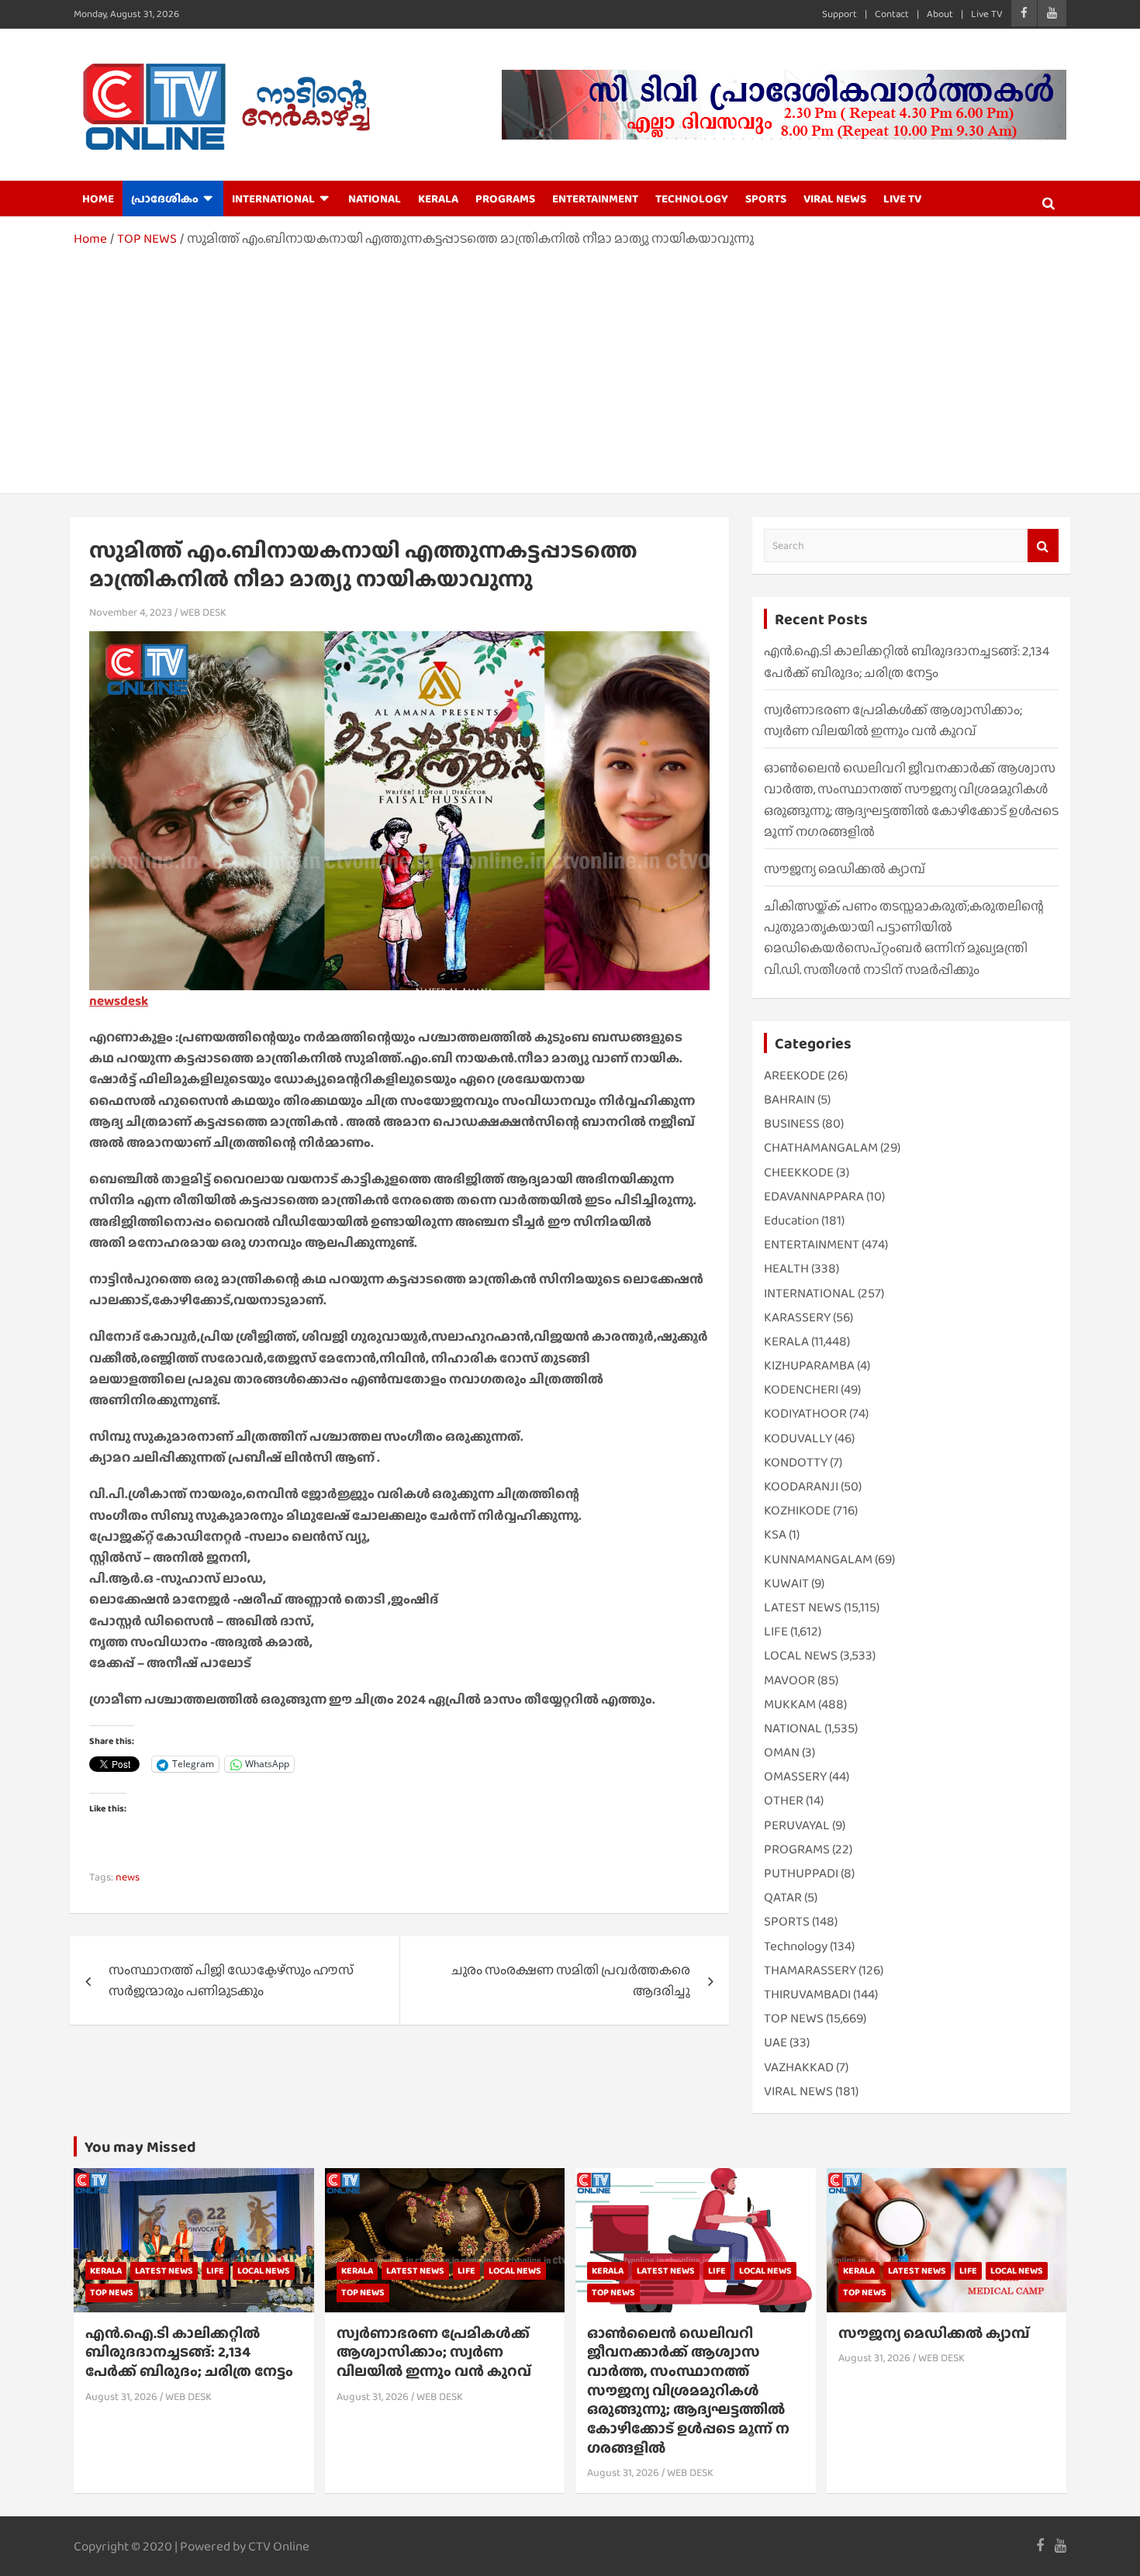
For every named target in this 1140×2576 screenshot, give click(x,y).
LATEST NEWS (803, 1607)
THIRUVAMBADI (807, 1994)
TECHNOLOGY (692, 199)
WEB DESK (203, 612)
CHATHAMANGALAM (821, 1147)
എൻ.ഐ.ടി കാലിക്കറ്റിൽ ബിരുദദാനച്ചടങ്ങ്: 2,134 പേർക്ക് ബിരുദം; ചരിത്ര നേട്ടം (189, 2352)
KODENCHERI (801, 1389)
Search (1043, 546)
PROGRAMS (505, 199)
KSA (775, 1534)
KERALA (438, 199)
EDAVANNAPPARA (814, 1196)
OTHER (784, 1800)
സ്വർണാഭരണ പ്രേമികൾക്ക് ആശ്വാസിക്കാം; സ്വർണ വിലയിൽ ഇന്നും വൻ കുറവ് (434, 2352)
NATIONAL (375, 199)
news (128, 1877)
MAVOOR (789, 1680)
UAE (776, 2042)
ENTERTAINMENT (595, 199)
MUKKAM (790, 1704)
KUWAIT (786, 1583)
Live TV (987, 14)
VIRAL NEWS (835, 199)
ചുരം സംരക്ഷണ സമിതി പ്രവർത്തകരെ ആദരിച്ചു (571, 1980)
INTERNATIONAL (273, 199)
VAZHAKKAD (799, 2067)
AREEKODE (795, 1075)
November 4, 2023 (131, 612)
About (940, 14)
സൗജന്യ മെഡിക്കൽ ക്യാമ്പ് (845, 869)
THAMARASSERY (810, 1970)
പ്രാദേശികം (165, 199)
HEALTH (786, 1268)
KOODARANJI (801, 1486)
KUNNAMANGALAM (818, 1559)
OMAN (782, 1752)
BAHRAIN (789, 1099)
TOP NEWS (794, 2018)
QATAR (783, 1897)
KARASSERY (797, 1317)
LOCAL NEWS (801, 1655)
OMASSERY (795, 1776)
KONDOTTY (796, 1462)
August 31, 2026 (121, 2396)
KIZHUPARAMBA (809, 1365)
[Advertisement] (570, 365)
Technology (796, 1946)
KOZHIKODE (797, 1510)
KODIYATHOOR (805, 1413)
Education (791, 1220)
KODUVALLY (798, 1438)
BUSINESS (792, 1123)
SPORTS (766, 199)
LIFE (776, 1631)
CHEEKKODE (799, 1172)
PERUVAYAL (797, 1825)
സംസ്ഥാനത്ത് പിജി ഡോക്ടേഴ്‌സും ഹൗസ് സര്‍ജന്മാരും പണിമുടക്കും (231, 1980)
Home (98, 199)
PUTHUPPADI (801, 1873)
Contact (892, 14)
